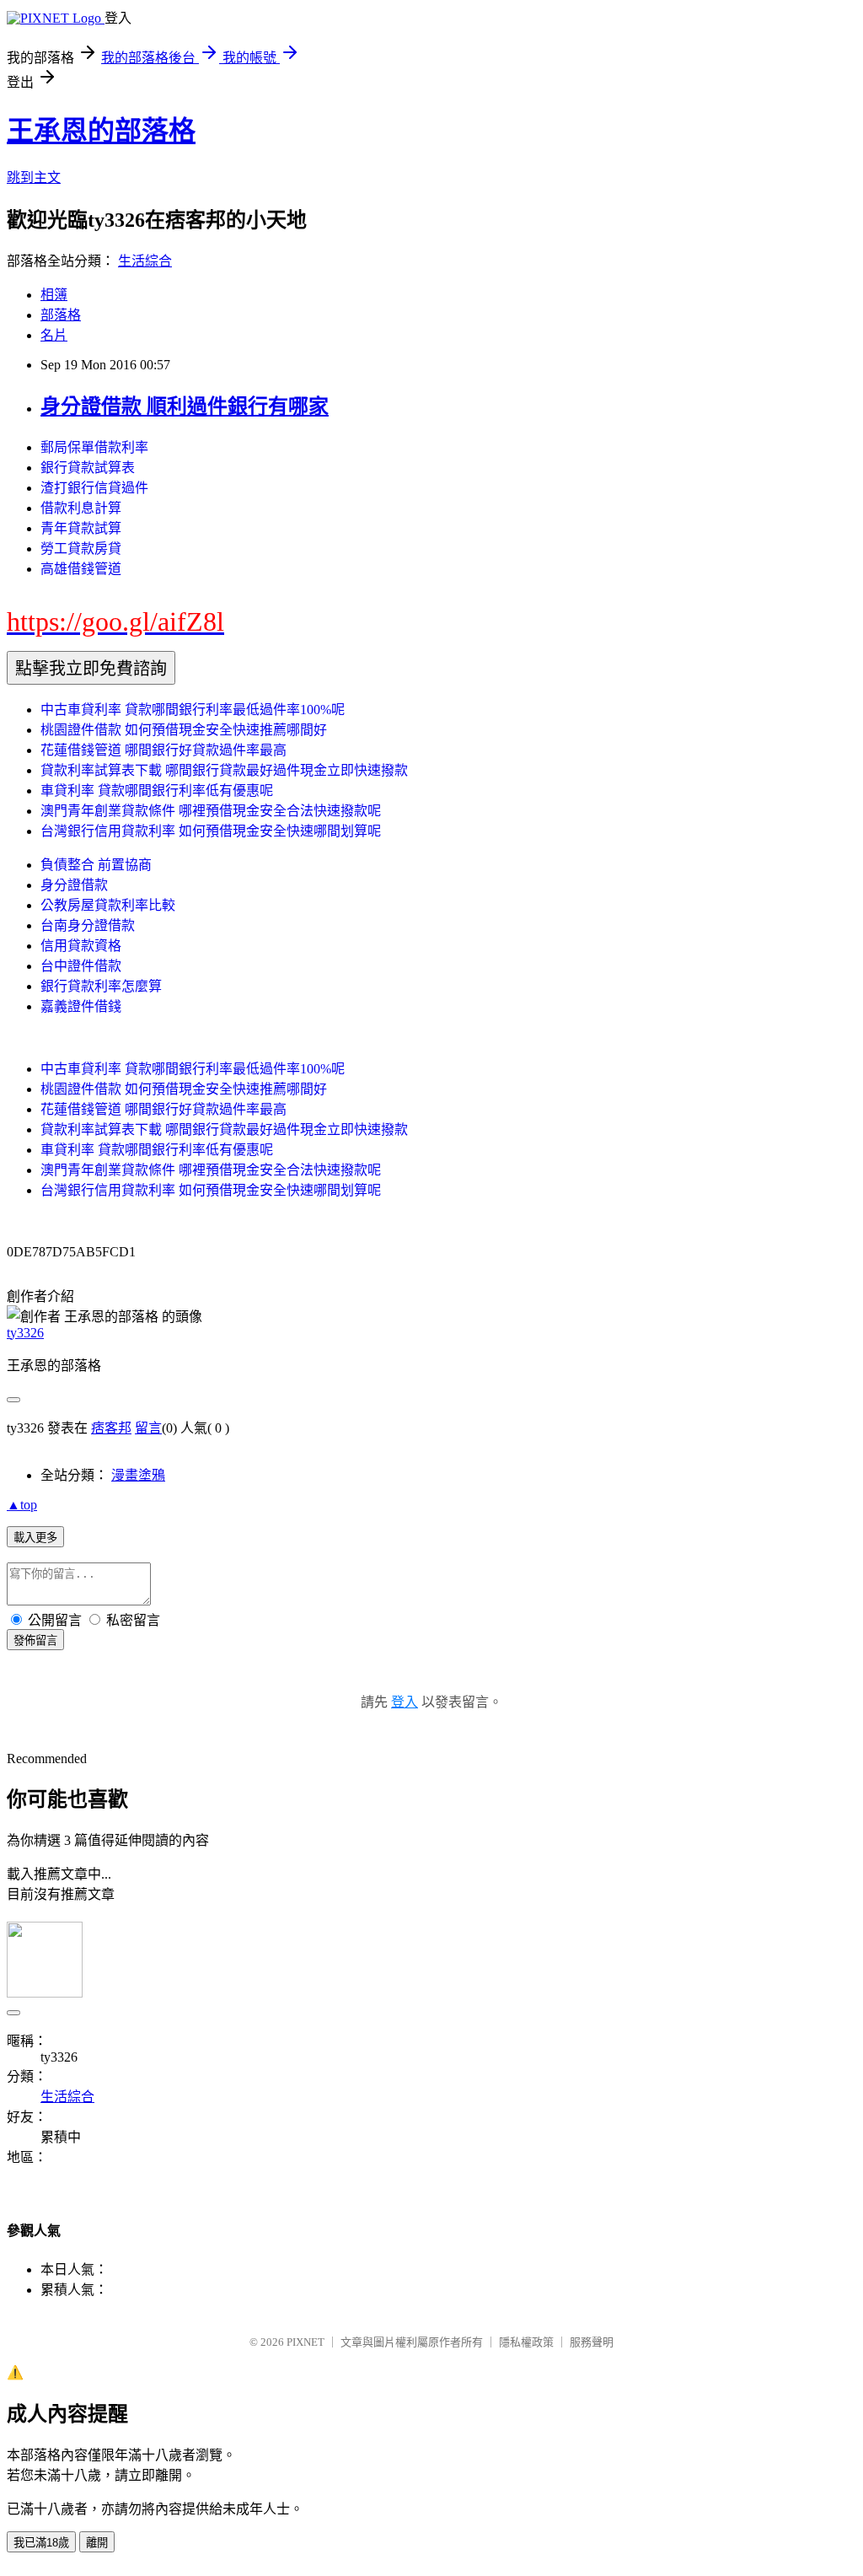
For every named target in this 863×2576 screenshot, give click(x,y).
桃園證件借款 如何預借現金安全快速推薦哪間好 (184, 730)
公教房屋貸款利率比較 (108, 905)
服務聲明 (592, 2342)
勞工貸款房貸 (81, 549)
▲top (22, 1505)
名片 (54, 335)
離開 (97, 2543)
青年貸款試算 (81, 528)
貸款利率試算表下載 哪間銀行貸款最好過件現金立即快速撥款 (224, 770)
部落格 (61, 315)
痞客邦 (111, 1428)
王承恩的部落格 (101, 131)
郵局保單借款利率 (94, 447)
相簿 (54, 295)
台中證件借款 (81, 966)
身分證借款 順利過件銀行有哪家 (185, 406)
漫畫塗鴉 (138, 1475)
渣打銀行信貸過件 (94, 488)
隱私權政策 (526, 2342)
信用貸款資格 (81, 946)
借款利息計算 (81, 508)
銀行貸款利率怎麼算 (101, 986)
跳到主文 (34, 177)
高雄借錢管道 (81, 569)
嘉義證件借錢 (81, 1006)
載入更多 (35, 1538)
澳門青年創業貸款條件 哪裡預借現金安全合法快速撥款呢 (211, 811)
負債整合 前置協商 (96, 865)
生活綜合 (145, 261)
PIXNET (306, 2342)
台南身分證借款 (88, 925)
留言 (148, 1428)
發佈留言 (35, 1640)
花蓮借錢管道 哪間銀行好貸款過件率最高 (163, 750)
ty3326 (25, 1333)
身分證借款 (74, 885)
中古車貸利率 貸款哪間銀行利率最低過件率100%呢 (193, 710)
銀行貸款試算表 (88, 468)
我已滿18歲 (41, 2543)
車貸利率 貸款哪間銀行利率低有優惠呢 (157, 791)
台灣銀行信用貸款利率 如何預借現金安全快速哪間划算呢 (211, 831)
